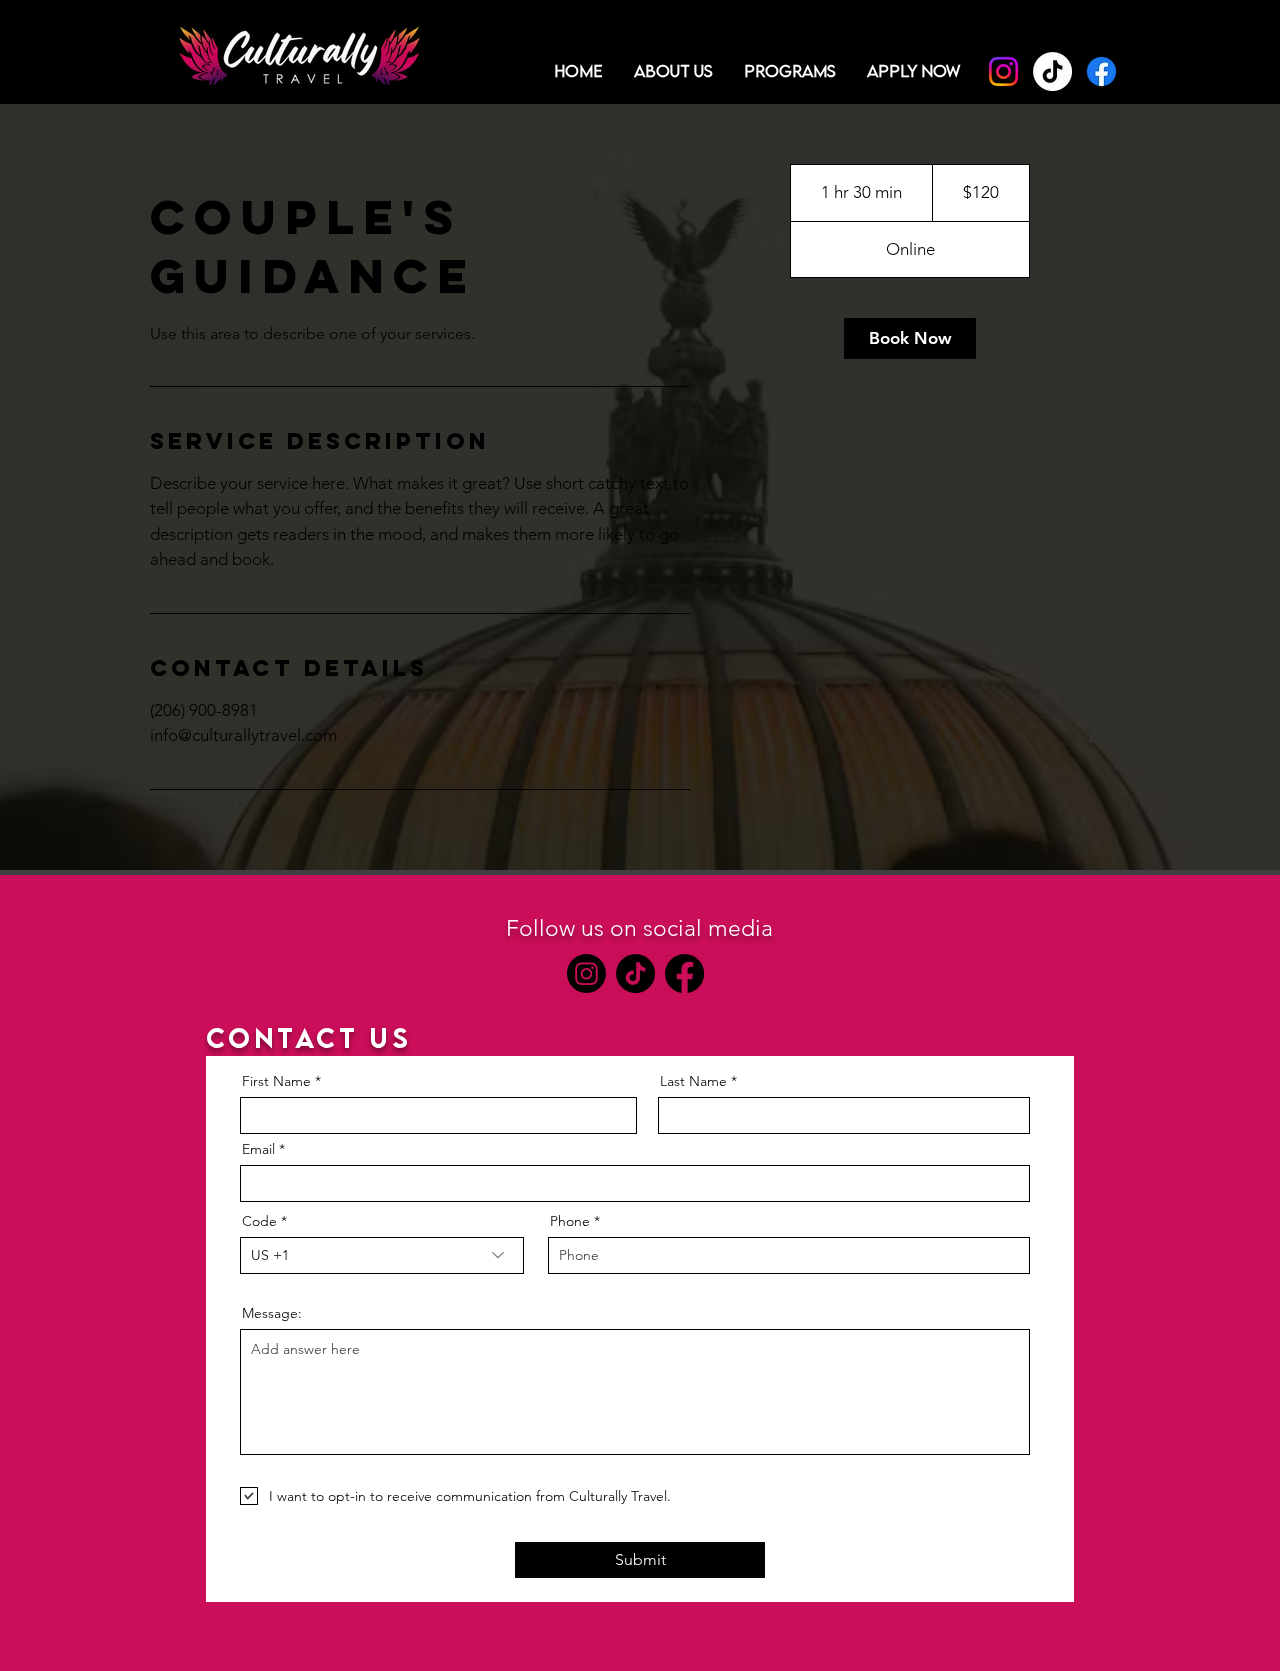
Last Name (693, 1081)
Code (259, 1221)
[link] (910, 338)
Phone (570, 1221)
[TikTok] (1052, 71)
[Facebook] (1101, 71)
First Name (276, 1081)
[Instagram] (1003, 71)
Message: (272, 1313)
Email (258, 1149)
